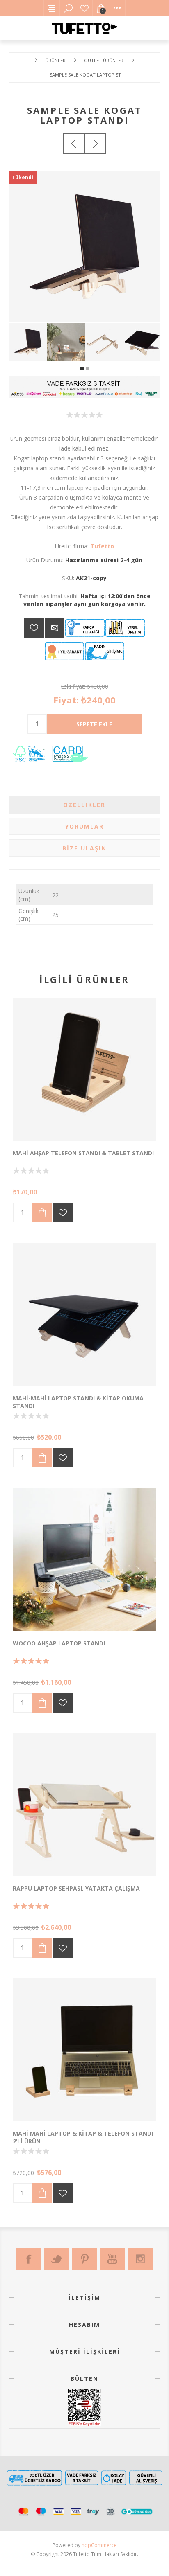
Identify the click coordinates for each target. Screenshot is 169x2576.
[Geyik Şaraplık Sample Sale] (95, 144)
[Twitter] (57, 2259)
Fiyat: (66, 700)
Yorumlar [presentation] (84, 826)
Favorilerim (84, 8)
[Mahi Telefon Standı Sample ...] (74, 144)
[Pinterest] (84, 2259)
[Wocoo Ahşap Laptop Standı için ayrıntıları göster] (84, 1560)
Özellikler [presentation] (84, 805)
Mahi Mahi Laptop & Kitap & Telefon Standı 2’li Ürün (83, 2137)
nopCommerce (99, 2545)
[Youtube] (112, 2259)
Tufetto (102, 546)
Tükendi (23, 177)
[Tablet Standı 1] (84, 1314)
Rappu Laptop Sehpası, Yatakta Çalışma (76, 1888)
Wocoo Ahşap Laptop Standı (59, 1643)
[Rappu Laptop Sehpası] (84, 1805)
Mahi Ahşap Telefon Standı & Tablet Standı (83, 1153)
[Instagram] (140, 2259)
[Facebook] (29, 2259)
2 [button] (87, 369)
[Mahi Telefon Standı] (84, 1069)
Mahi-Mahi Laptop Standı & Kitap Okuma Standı (78, 1402)
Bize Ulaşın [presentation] (84, 848)
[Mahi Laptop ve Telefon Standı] (84, 2050)
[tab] (85, 805)
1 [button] (82, 369)
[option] (28, 342)
